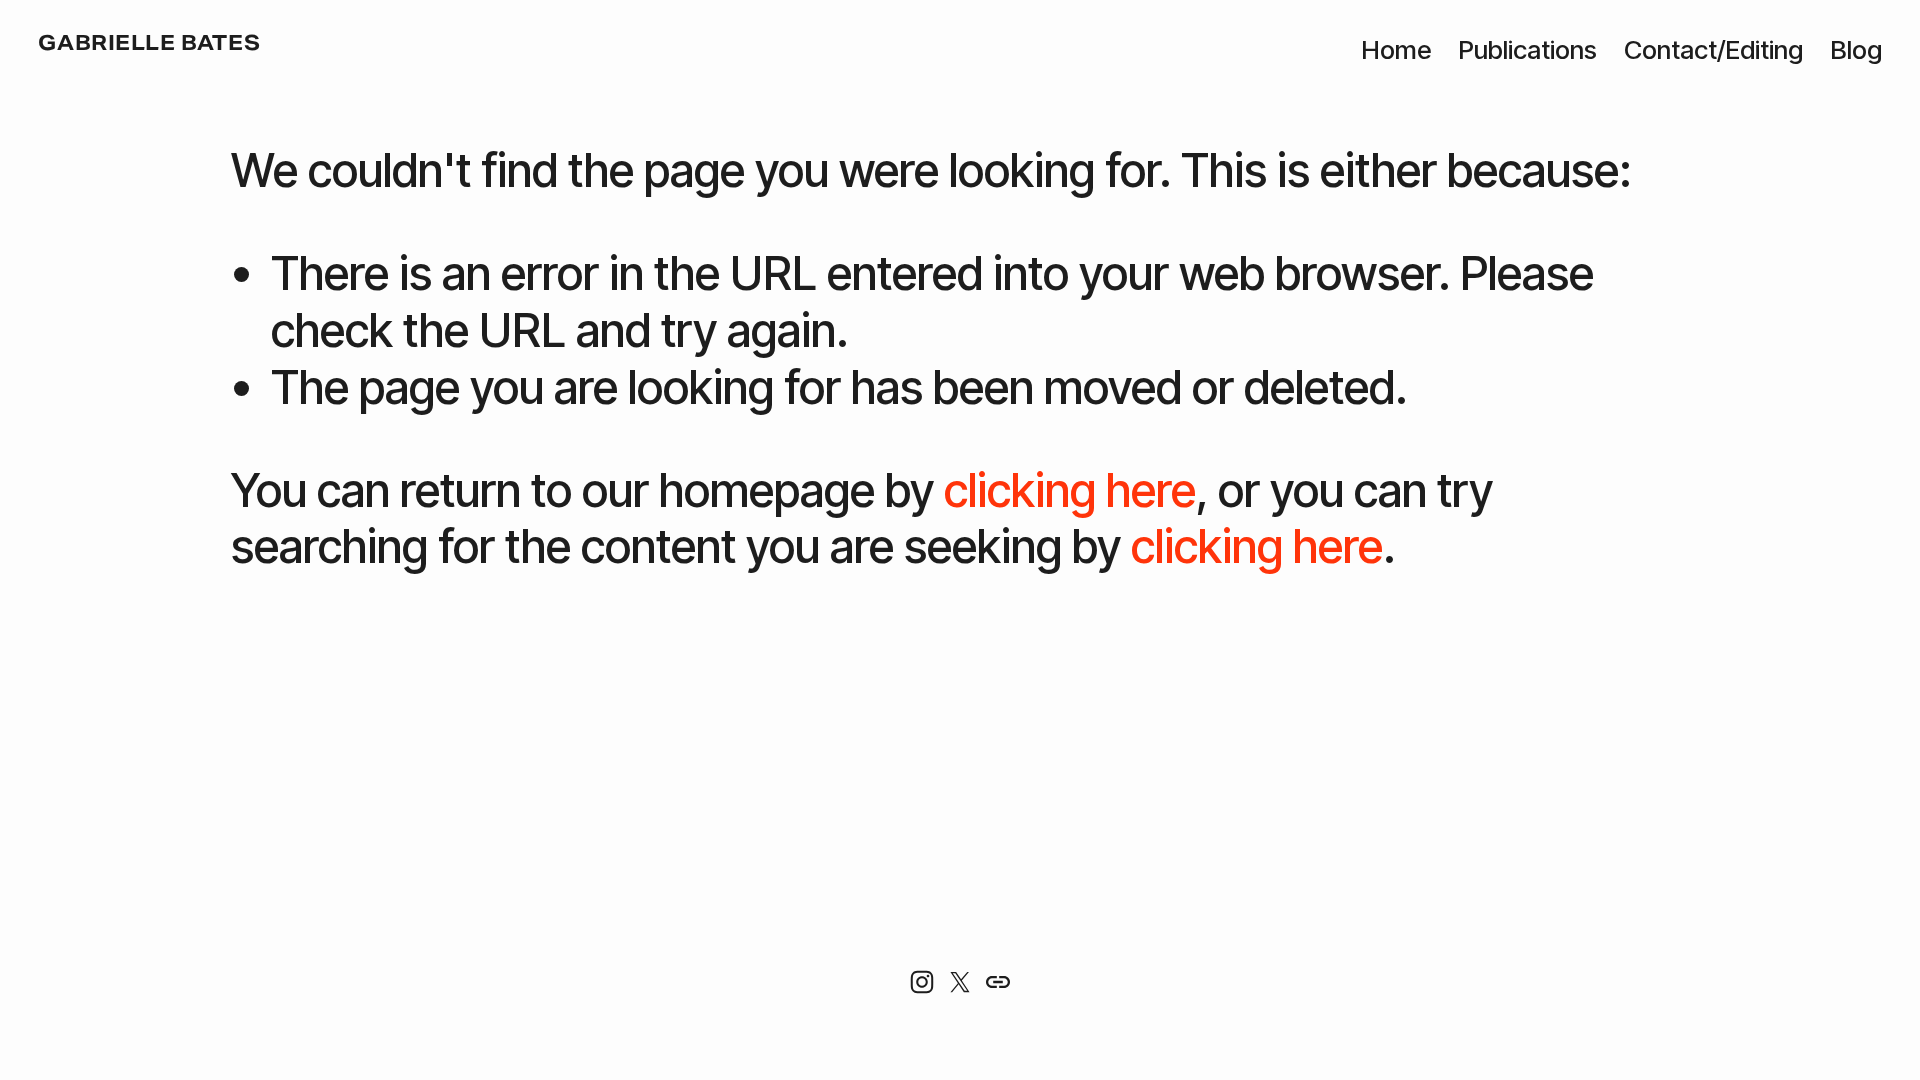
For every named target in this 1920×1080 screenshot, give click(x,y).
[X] (960, 982)
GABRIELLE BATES (149, 43)
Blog (1856, 49)
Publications (1527, 49)
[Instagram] (922, 982)
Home (1396, 49)
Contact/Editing (1713, 49)
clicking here (1070, 490)
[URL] (998, 982)
